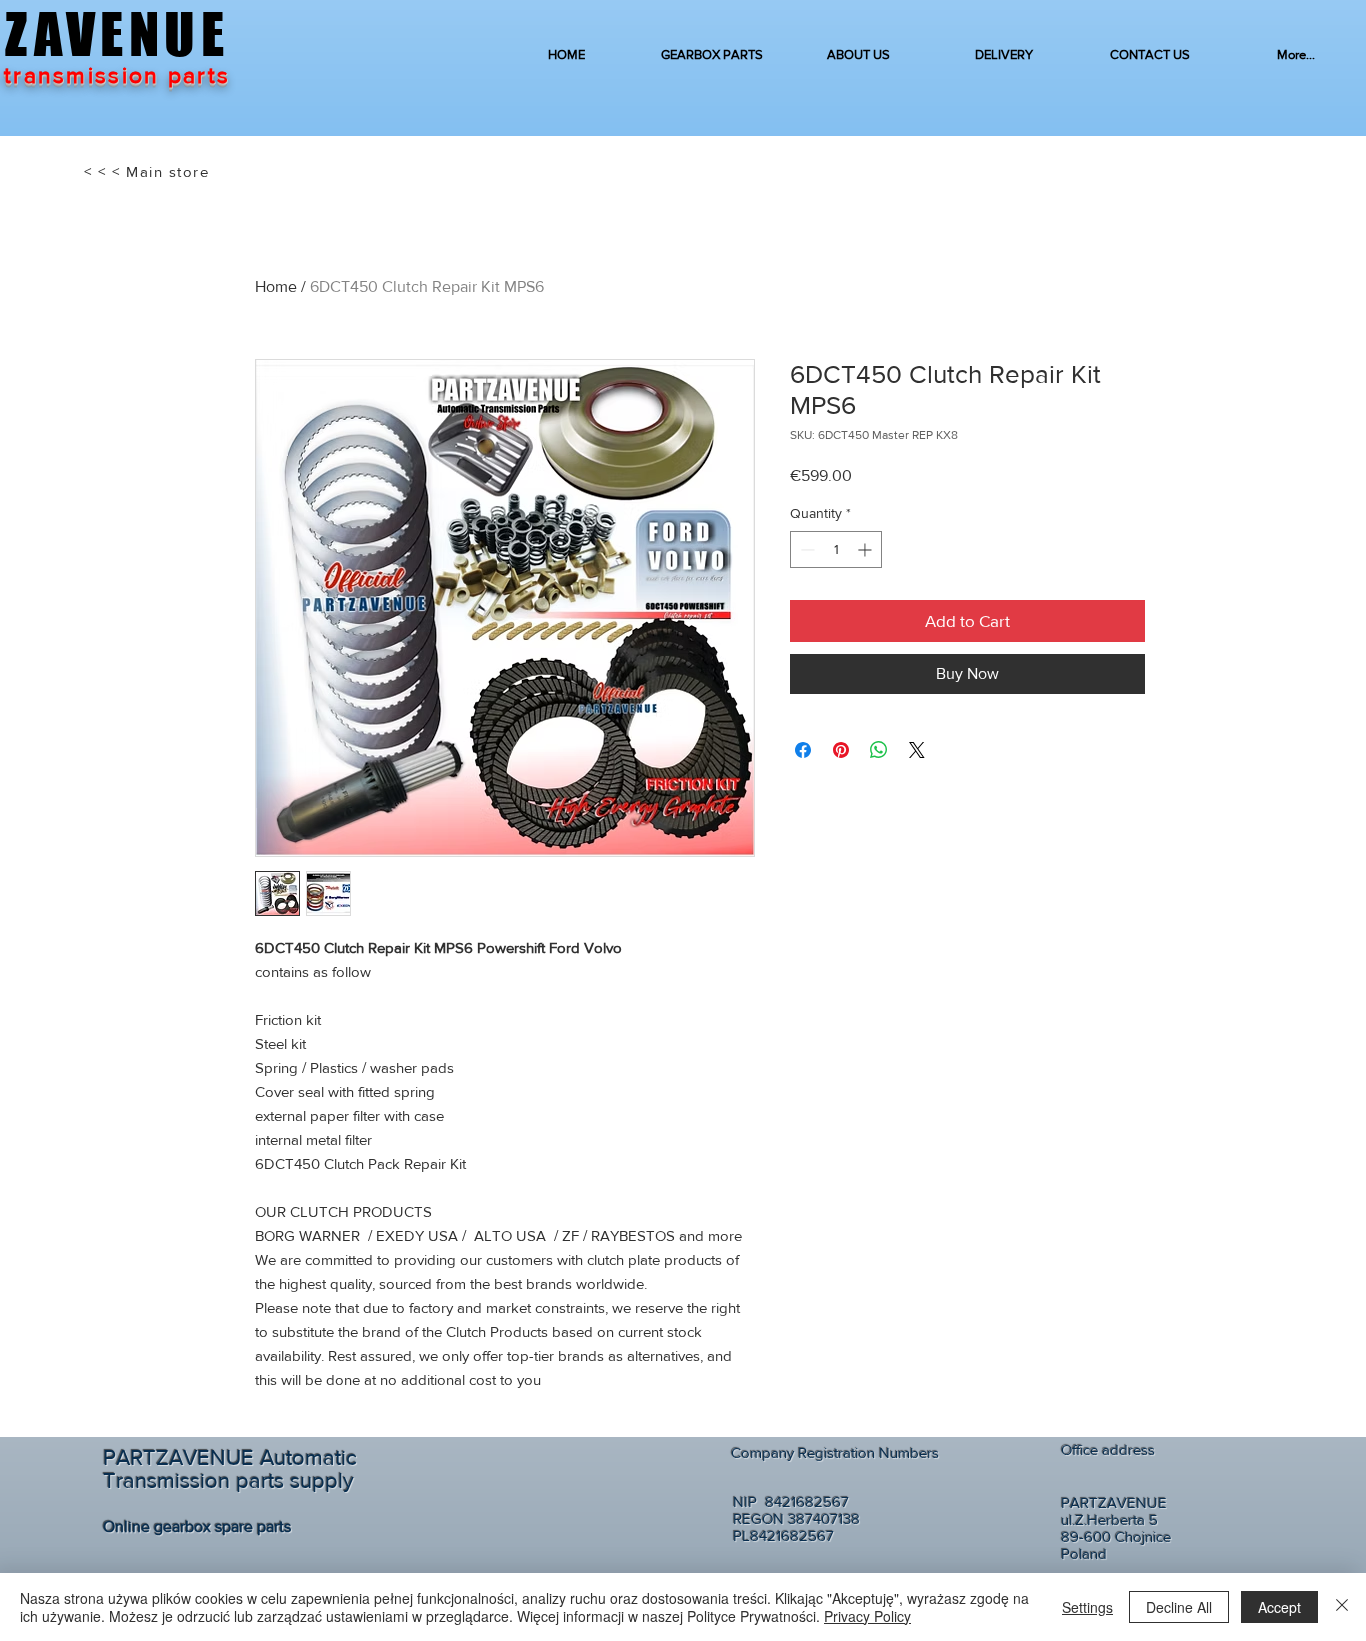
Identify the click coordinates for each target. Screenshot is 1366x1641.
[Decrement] (805, 549)
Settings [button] (1087, 1607)
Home (276, 286)
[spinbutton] (836, 549)
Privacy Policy (867, 1616)
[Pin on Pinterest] (841, 750)
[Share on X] (917, 750)
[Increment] (866, 549)
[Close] (1342, 1607)
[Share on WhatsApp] (879, 750)
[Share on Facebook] (803, 750)
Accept (1279, 1607)
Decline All (1179, 1607)
